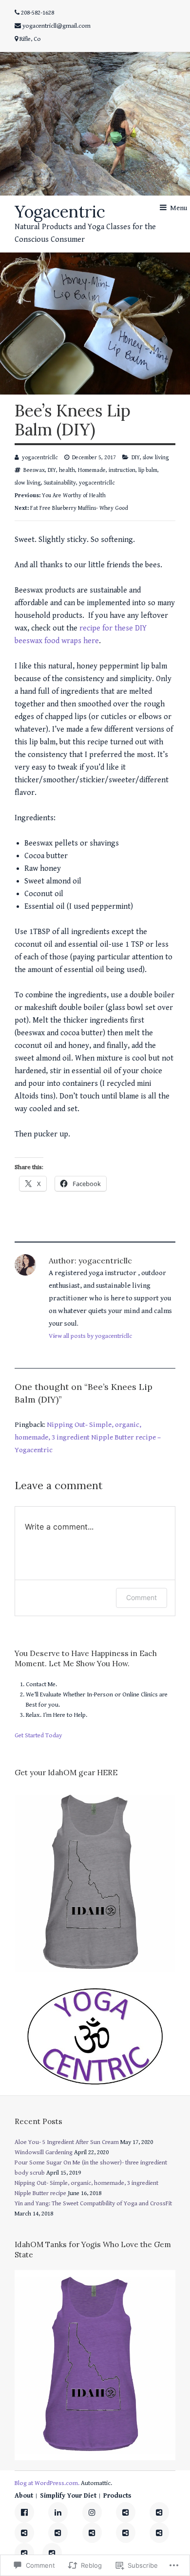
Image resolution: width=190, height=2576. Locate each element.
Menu (179, 208)
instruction (122, 470)
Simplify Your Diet (68, 2496)
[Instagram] (92, 2512)
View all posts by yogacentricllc (90, 1336)
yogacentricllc (40, 458)
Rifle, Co (30, 39)
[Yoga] (159, 2512)
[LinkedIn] (58, 2512)
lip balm (148, 470)
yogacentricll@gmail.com (57, 26)
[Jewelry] (24, 2553)
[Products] (126, 2512)
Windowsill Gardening (44, 2153)
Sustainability (60, 483)
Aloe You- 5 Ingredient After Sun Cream (67, 2142)
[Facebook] (24, 2512)
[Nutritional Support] (126, 2533)
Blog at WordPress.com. (47, 2483)
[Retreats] (159, 2533)
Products (117, 2496)
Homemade (92, 470)
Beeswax (34, 470)
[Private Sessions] (24, 2533)
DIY (136, 458)
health (67, 470)
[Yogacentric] (95, 124)
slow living (156, 458)
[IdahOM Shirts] (92, 2533)
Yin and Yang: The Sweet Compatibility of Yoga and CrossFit (93, 2204)
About (24, 2496)
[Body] (52, 2553)
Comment (142, 1597)
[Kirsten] (58, 2533)
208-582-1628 (38, 13)
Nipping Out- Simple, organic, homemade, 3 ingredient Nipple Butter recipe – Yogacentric (88, 1437)
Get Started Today (38, 1736)
